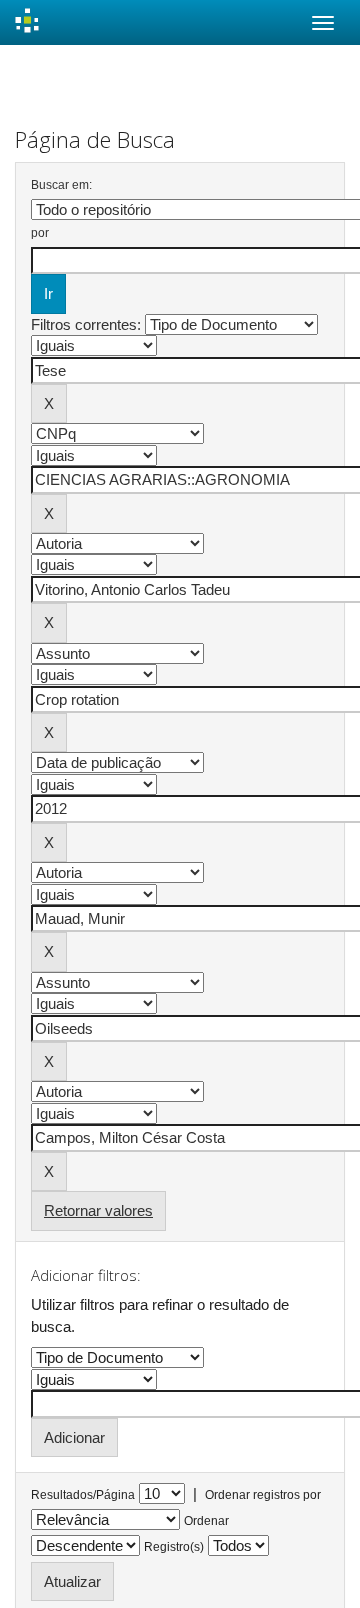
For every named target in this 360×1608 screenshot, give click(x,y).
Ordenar (206, 1521)
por (40, 233)
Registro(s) (174, 1547)
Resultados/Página (83, 1495)
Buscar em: (61, 185)
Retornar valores (98, 1210)
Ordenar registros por (263, 1495)
